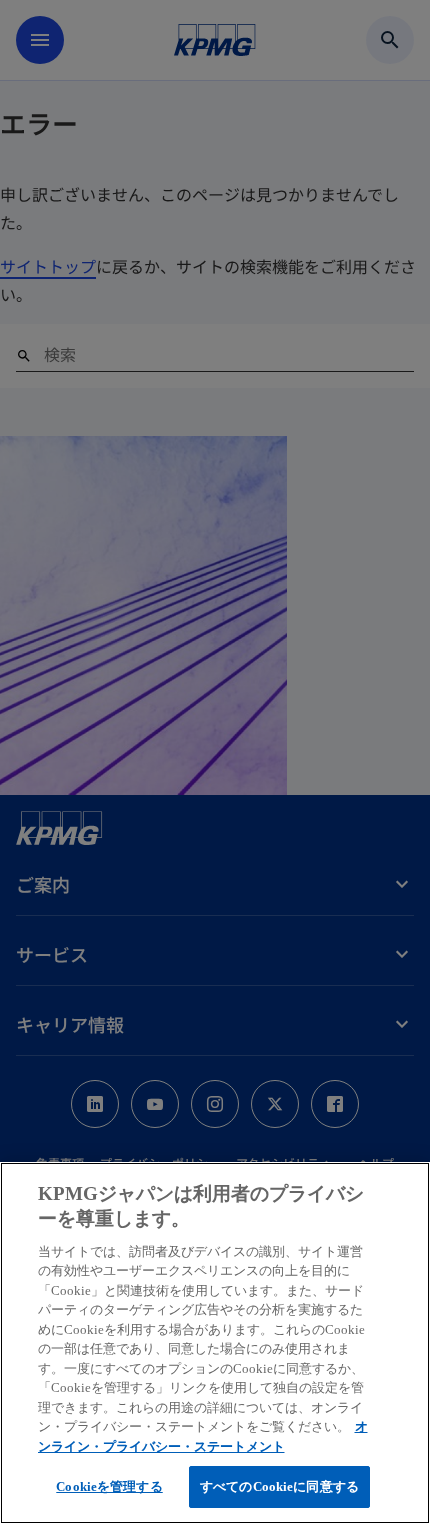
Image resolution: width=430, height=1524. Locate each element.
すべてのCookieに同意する (279, 1486)
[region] (215, 1343)
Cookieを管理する (109, 1486)
